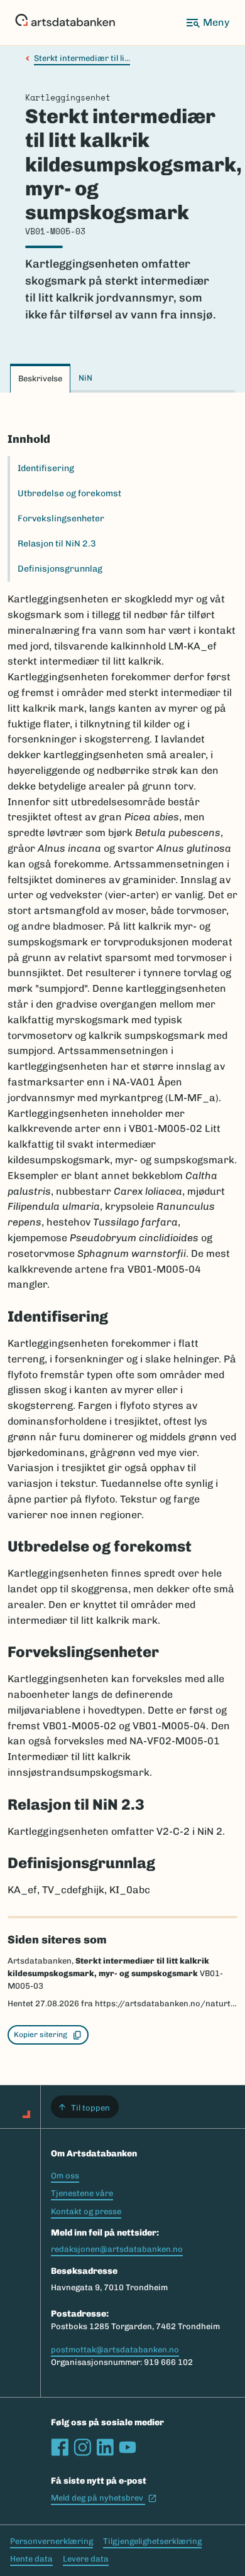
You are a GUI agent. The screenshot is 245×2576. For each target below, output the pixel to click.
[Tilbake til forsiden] (65, 23)
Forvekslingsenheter (61, 519)
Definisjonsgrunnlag (60, 569)
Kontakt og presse (86, 2211)
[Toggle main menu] (207, 23)
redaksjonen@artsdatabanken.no (117, 2249)
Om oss (65, 2176)
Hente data (31, 2559)
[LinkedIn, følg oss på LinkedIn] (105, 2447)
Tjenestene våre (82, 2193)
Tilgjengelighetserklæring (152, 2541)
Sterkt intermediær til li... (82, 58)
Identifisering (46, 468)
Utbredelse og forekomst (69, 493)
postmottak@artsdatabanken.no (115, 2350)
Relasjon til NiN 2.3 (57, 544)
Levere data (86, 2559)
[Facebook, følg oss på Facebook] (60, 2447)
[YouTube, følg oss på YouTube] (128, 2447)
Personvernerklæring (52, 2541)
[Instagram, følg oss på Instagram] (82, 2447)
